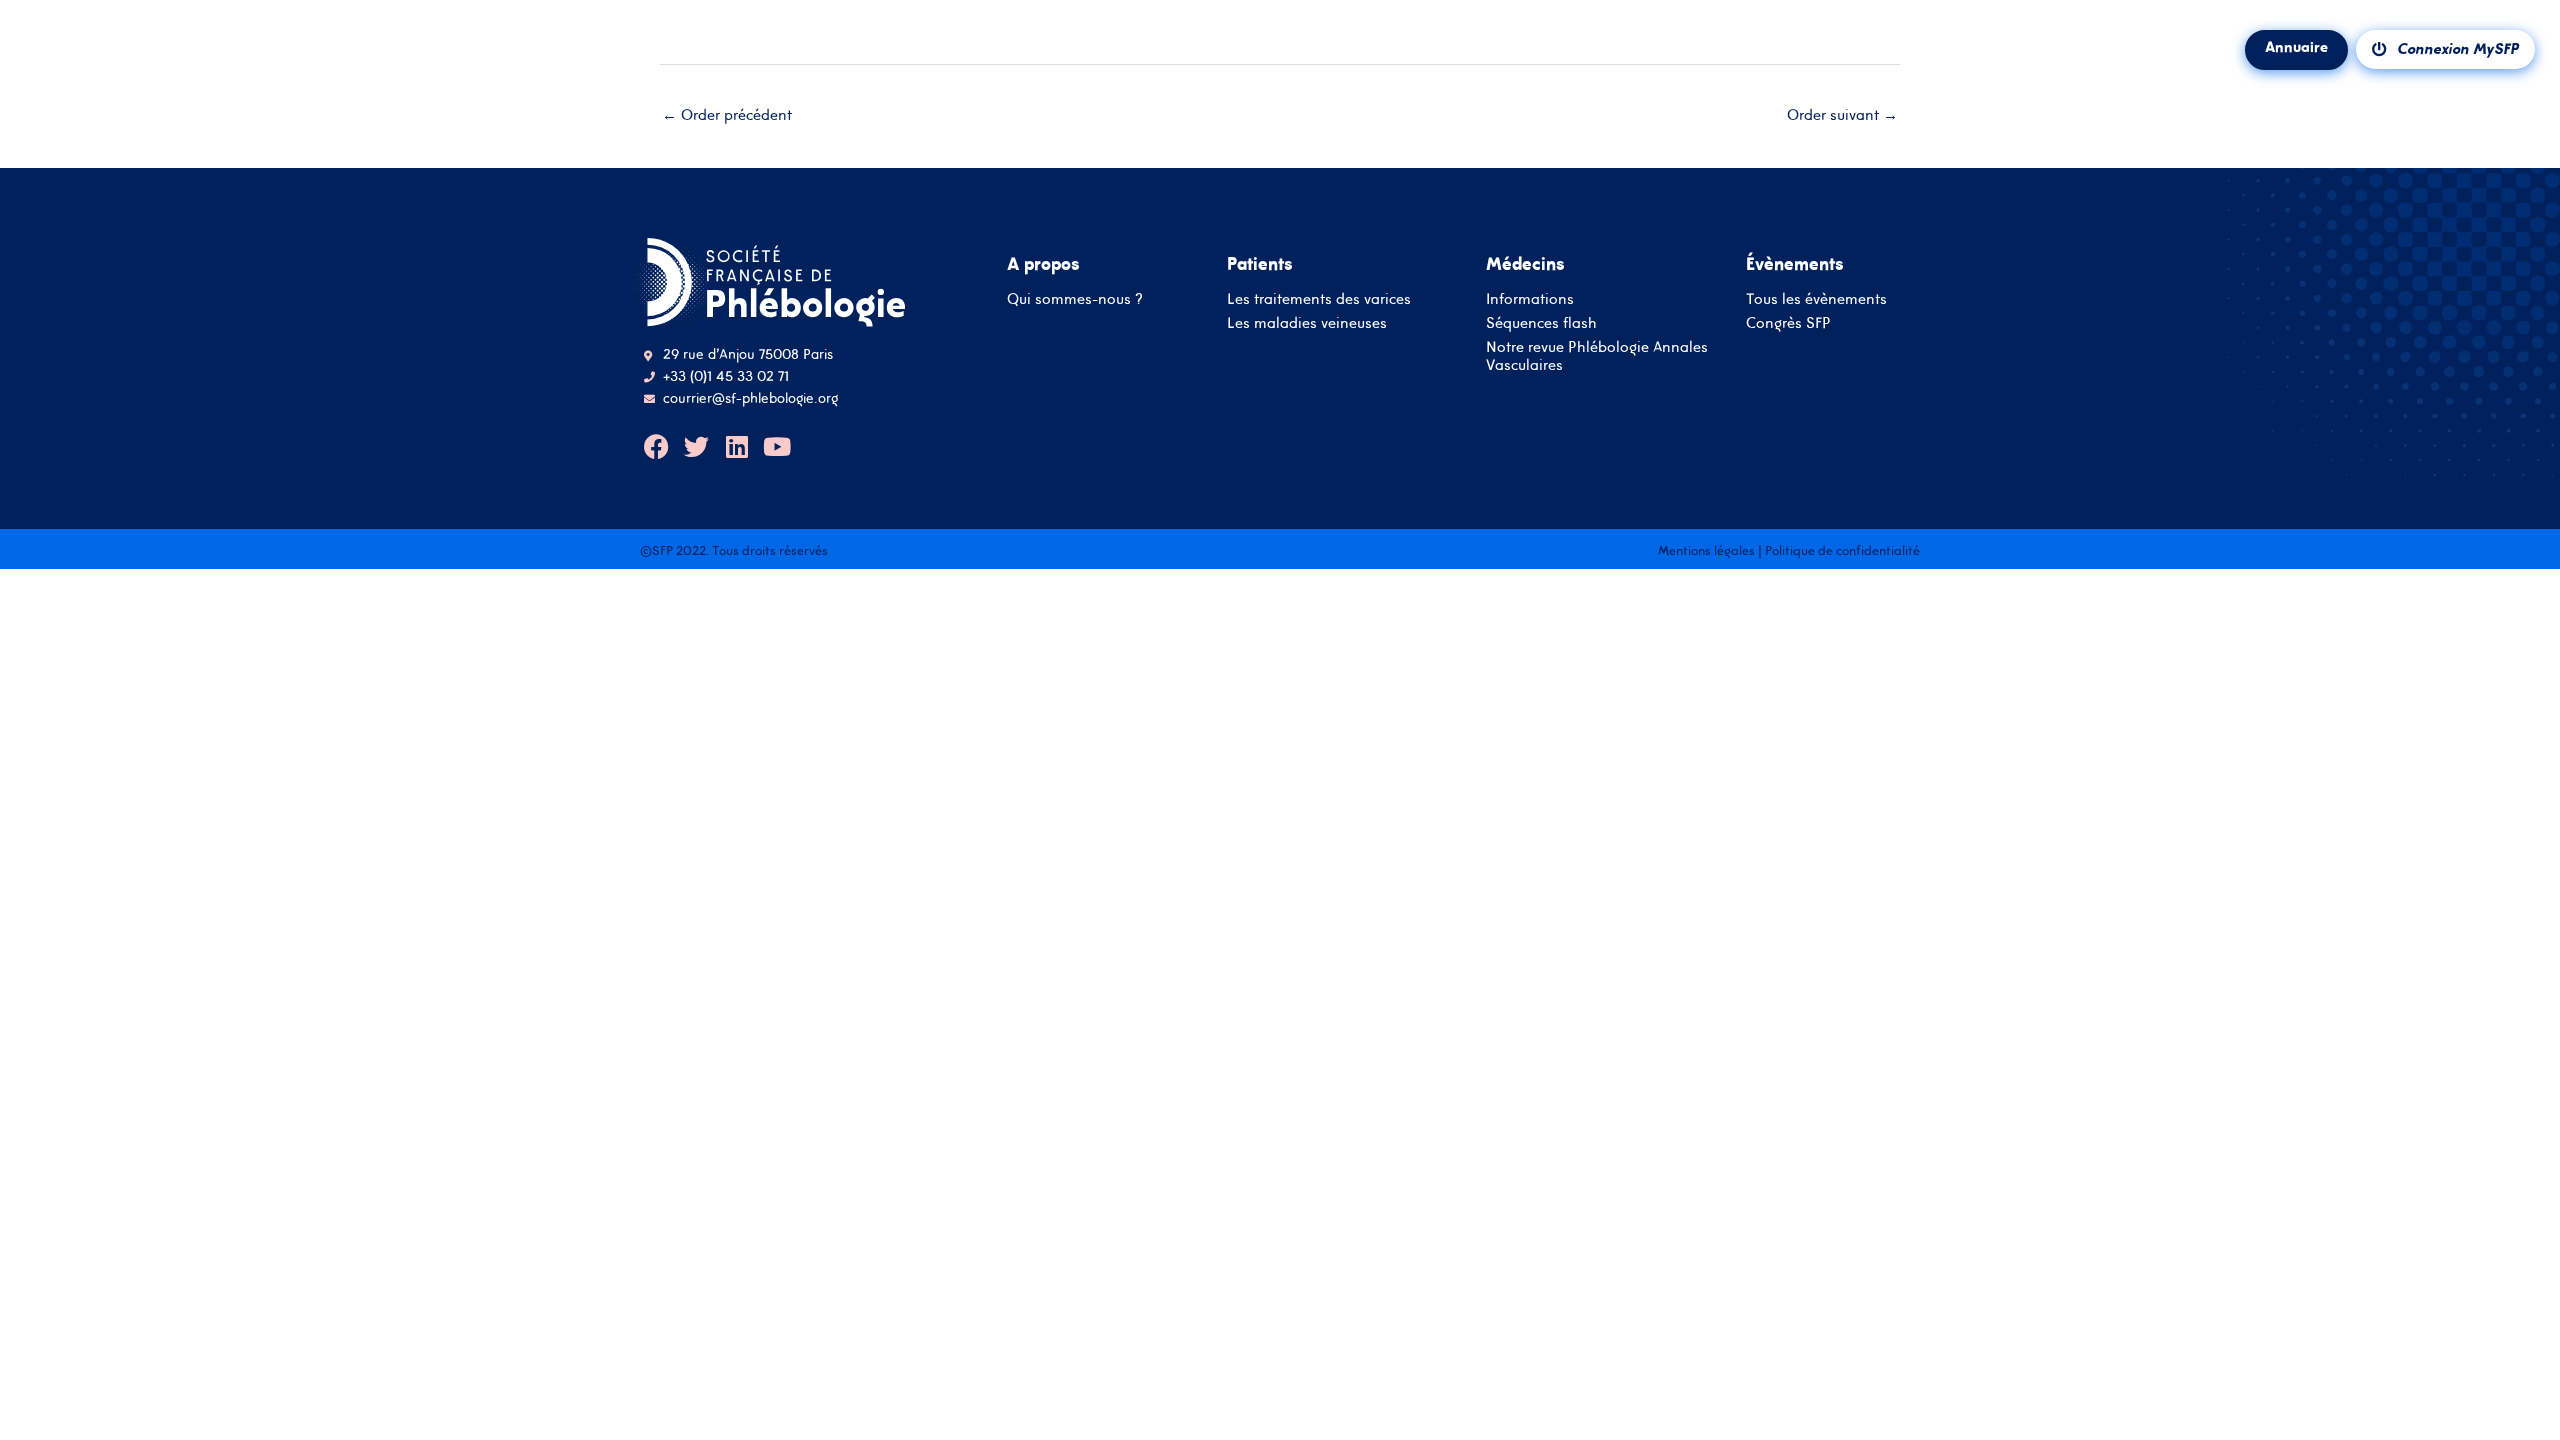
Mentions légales (1706, 550)
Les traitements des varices (1319, 298)
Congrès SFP (1788, 322)
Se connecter (1280, 824)
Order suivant (1842, 114)
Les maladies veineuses (1307, 322)
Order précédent (727, 114)
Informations (1530, 298)
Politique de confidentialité (1842, 550)
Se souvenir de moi (1241, 754)
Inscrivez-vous (1280, 882)
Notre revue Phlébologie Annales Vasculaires (1597, 355)
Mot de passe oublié (1346, 757)
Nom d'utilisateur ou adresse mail (1280, 623)
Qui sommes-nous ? (1075, 298)
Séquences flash (1541, 322)
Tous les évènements (1816, 298)
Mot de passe (1280, 686)
